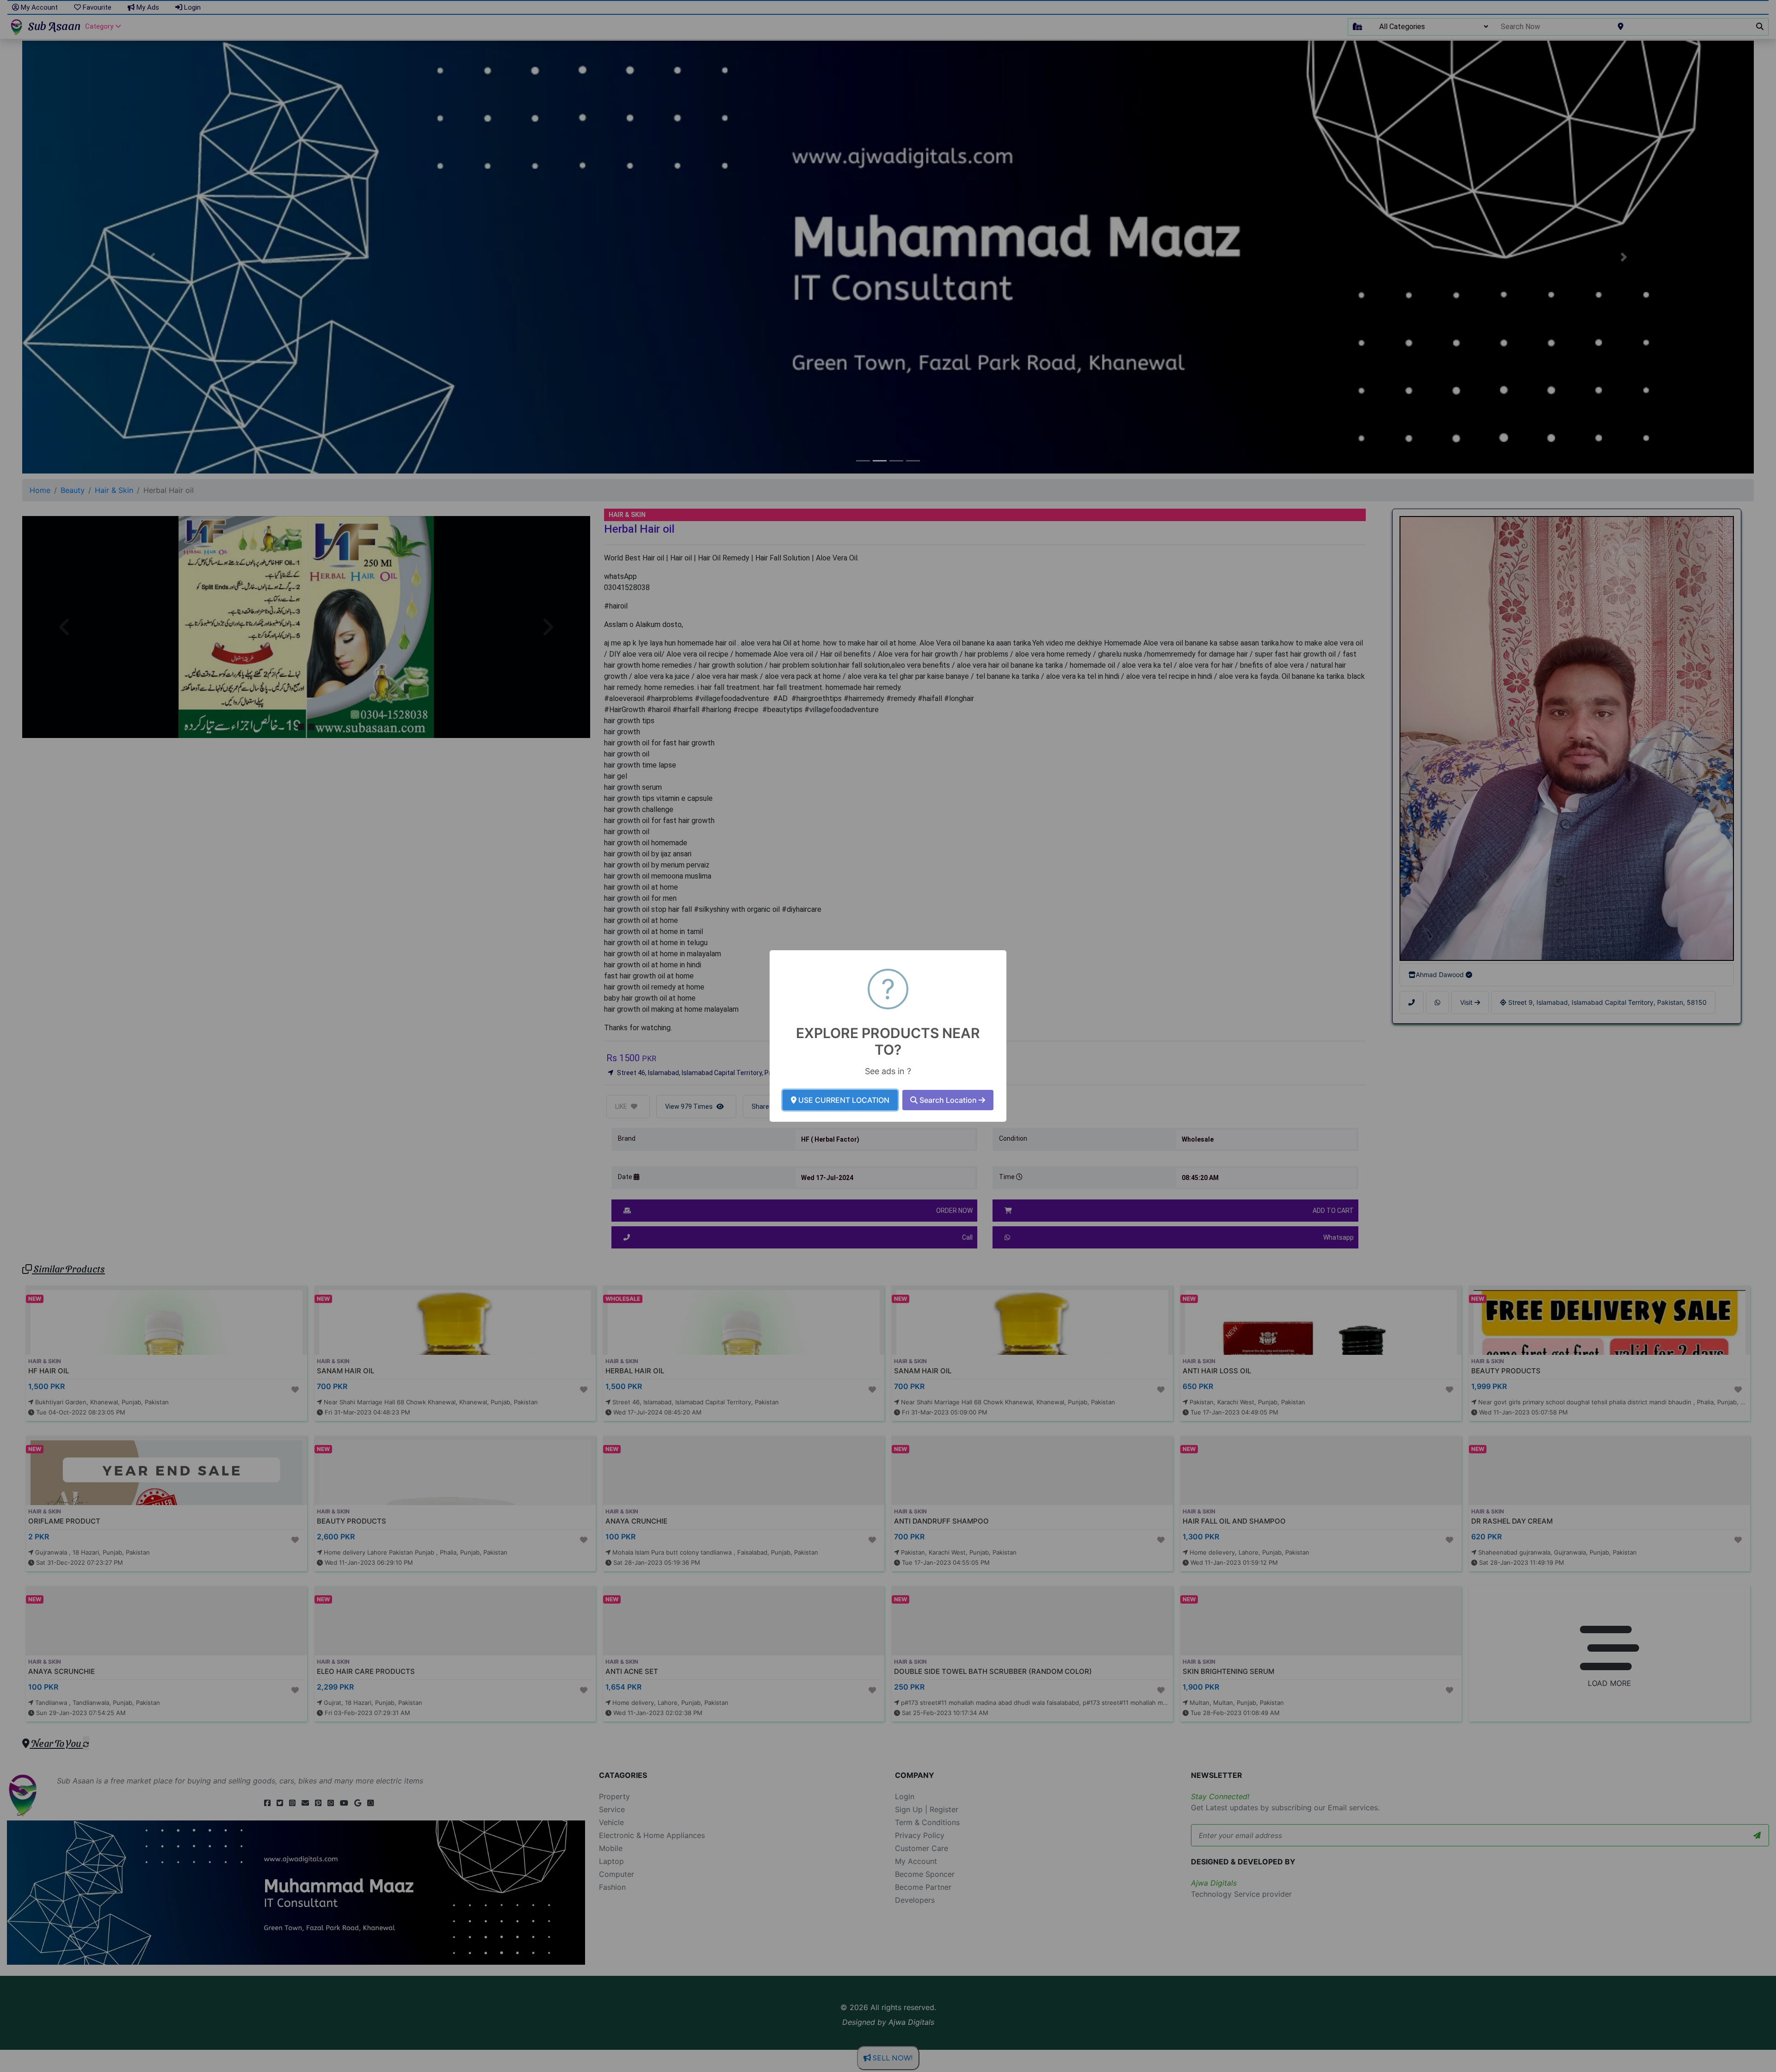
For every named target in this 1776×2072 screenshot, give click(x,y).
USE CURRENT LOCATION (843, 1100)
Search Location (948, 1100)
